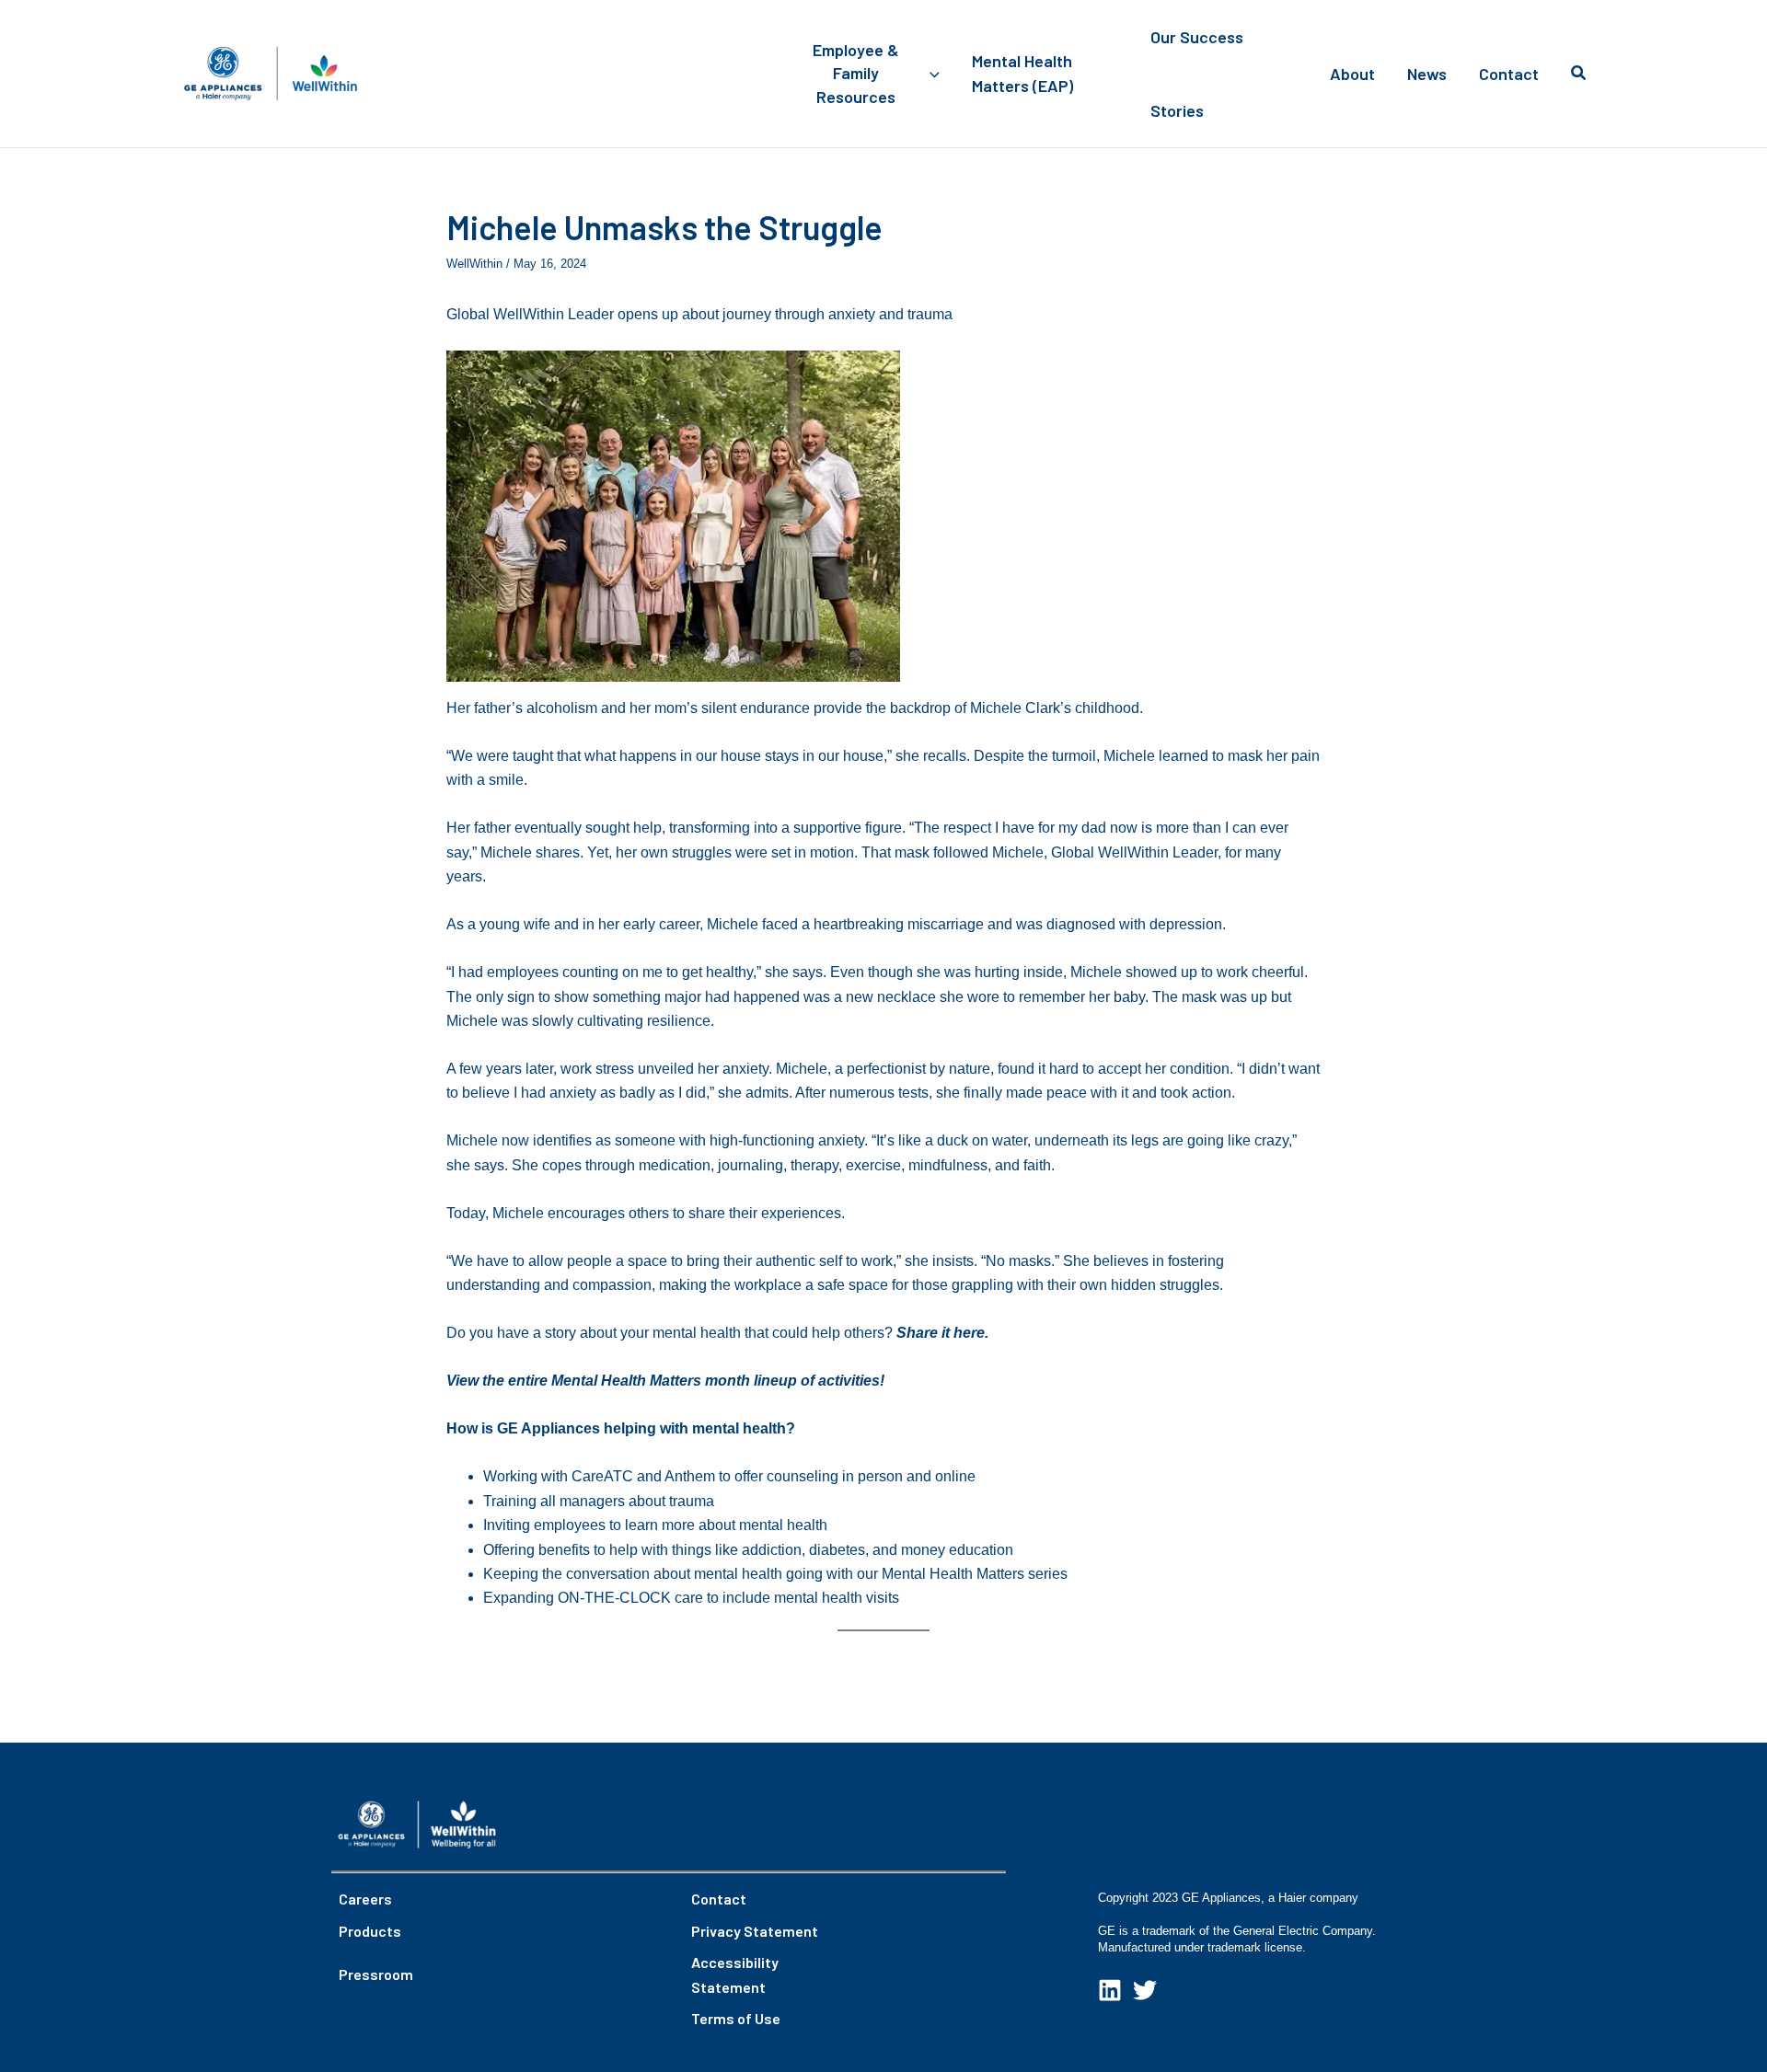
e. (982, 1333)
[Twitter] (1145, 1990)
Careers (365, 1899)
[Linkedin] (1110, 1990)
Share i (921, 1333)
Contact (719, 1899)
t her (961, 1333)
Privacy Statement (755, 1931)
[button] (930, 74)
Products (370, 1931)
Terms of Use (736, 2018)
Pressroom (376, 1974)
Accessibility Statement (735, 1974)
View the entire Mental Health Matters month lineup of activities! (665, 1381)
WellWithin (474, 264)
